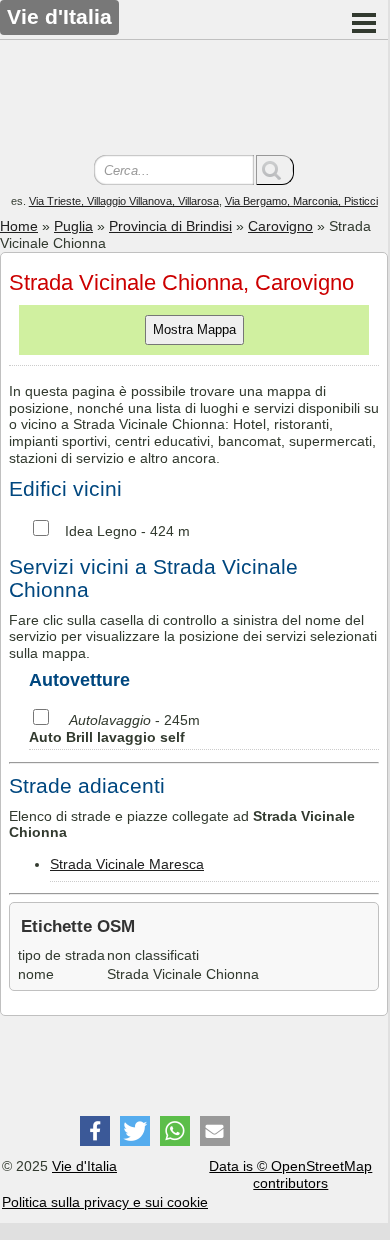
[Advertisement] (194, 100)
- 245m (114, 728)
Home (19, 226)
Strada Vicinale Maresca (127, 864)
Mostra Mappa (194, 329)
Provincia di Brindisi (170, 226)
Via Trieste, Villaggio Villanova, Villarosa (124, 201)
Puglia (73, 226)
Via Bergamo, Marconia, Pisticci (301, 201)
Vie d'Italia (84, 1166)
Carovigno (280, 226)
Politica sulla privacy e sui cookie (105, 1202)
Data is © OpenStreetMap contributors (290, 1174)
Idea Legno (101, 531)
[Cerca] (275, 170)
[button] (95, 1131)
